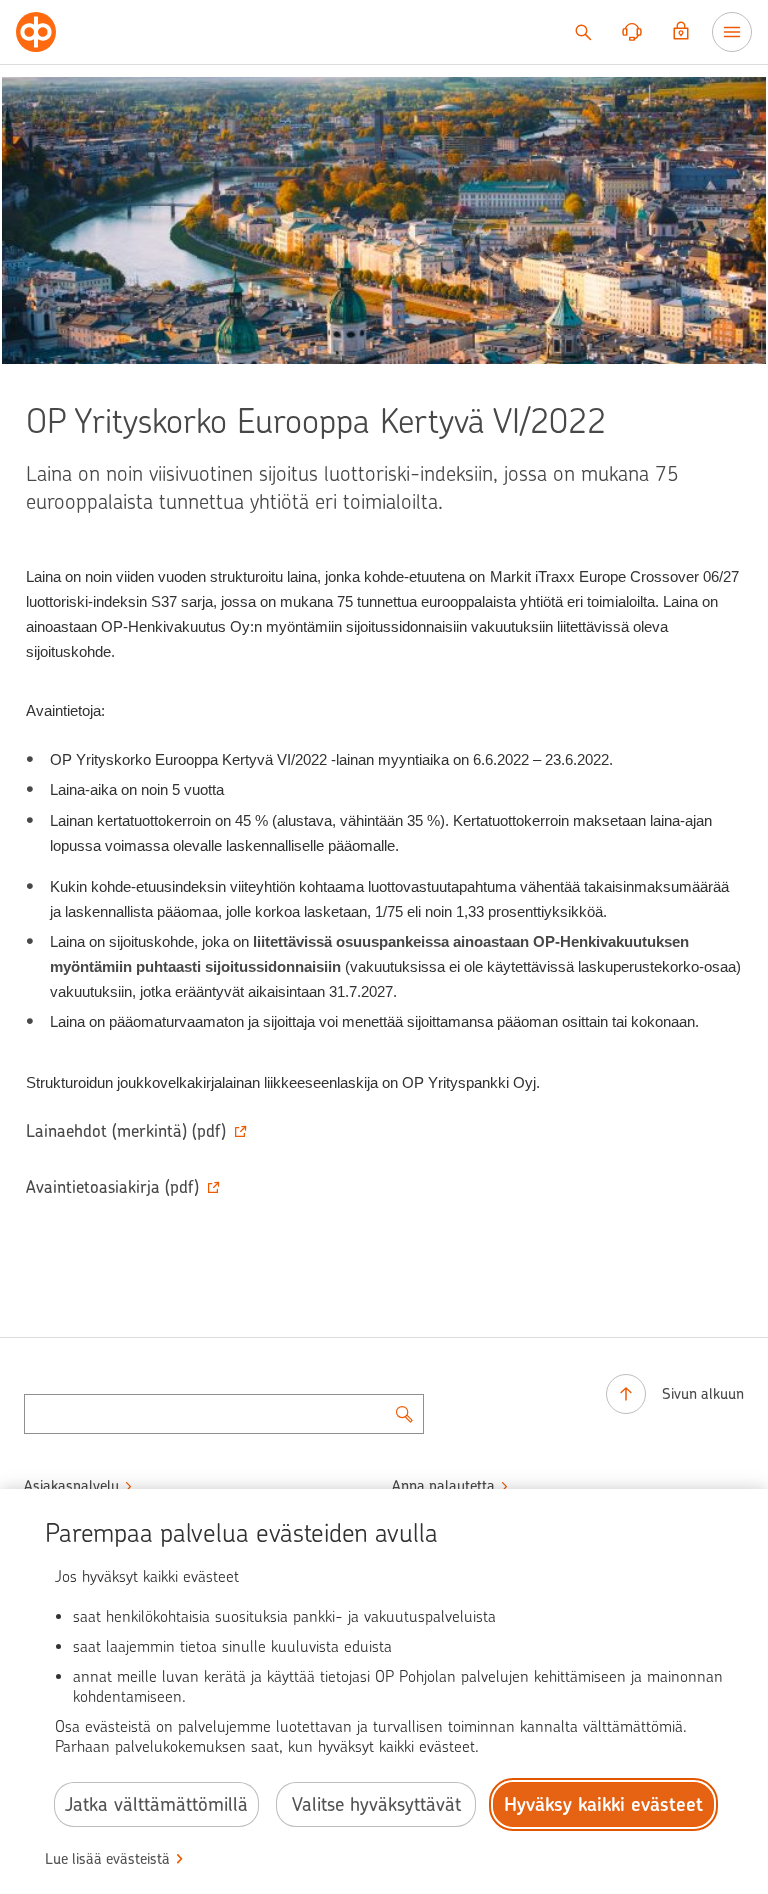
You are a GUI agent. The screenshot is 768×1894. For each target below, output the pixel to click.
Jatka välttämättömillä (156, 1804)
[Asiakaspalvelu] (632, 32)
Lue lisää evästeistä (107, 1859)
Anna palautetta (443, 1486)
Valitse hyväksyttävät (376, 1804)
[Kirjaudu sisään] (681, 32)
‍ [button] (126, 1131)
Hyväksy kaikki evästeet (603, 1804)
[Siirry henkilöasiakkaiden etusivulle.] (36, 32)
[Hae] (583, 32)
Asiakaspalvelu (71, 1486)
